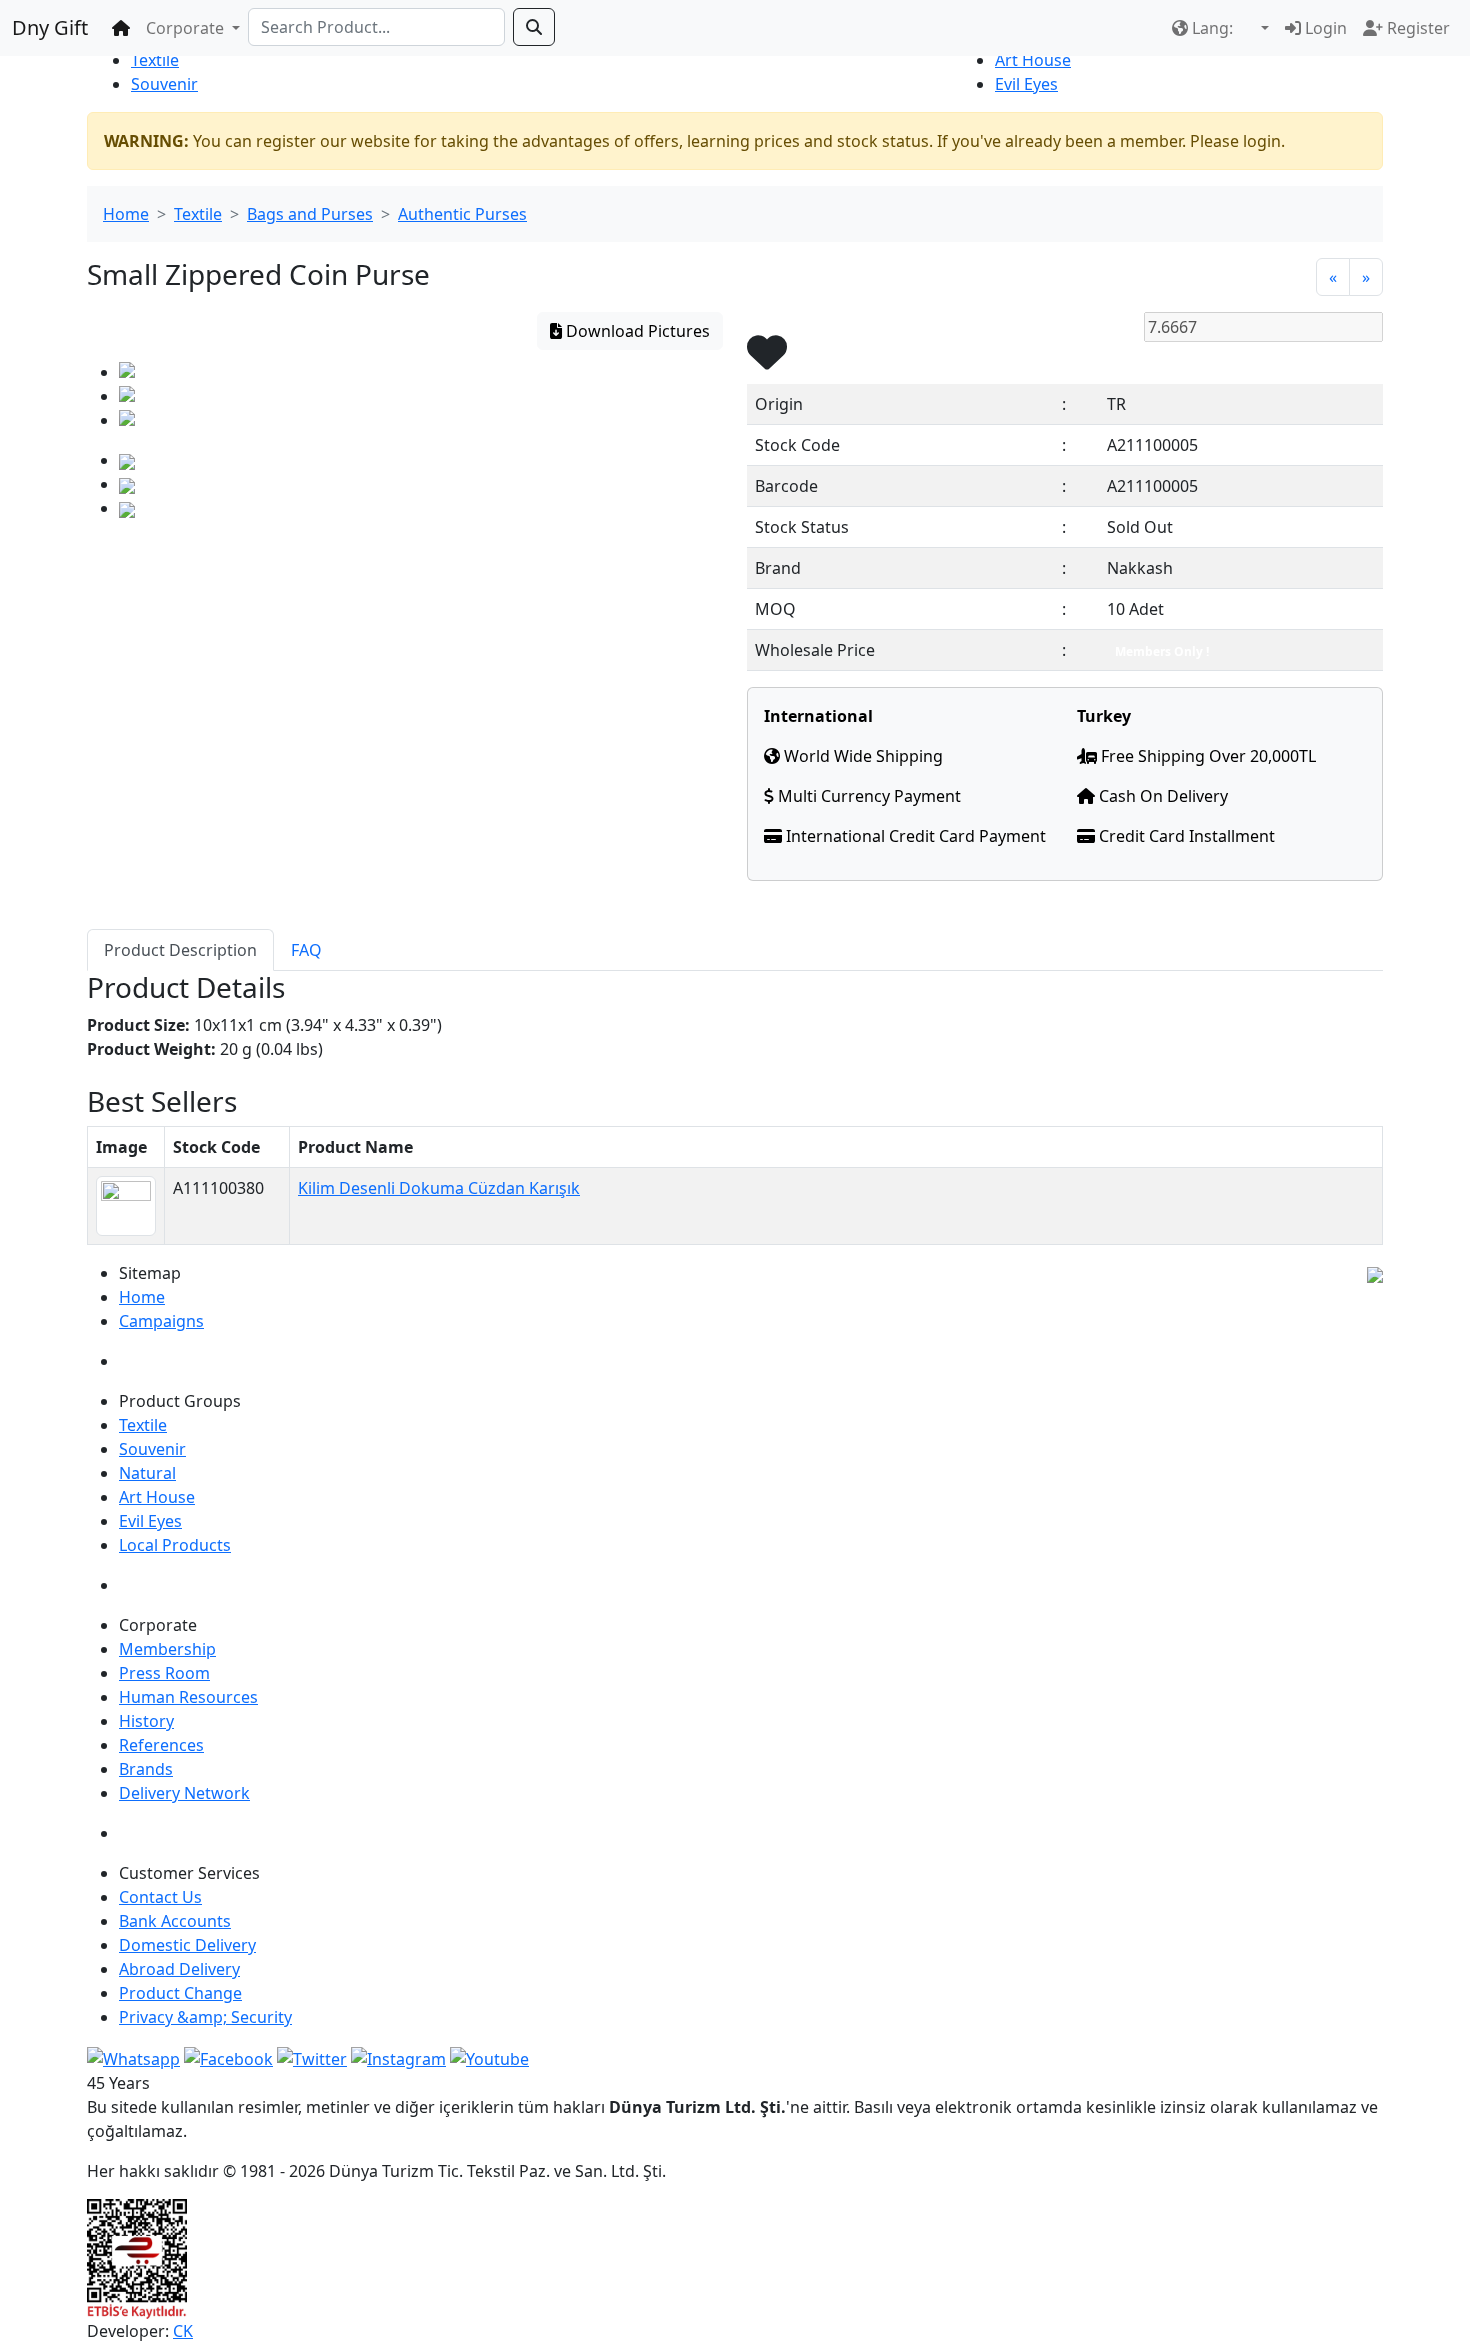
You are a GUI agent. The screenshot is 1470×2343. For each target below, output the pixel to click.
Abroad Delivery (179, 1969)
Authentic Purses (462, 214)
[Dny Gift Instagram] (398, 2057)
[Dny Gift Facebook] (133, 2057)
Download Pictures (636, 331)
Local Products (175, 1545)
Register (1416, 28)
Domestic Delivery (187, 1945)
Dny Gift (50, 27)
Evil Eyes (1026, 84)
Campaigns (161, 1321)
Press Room (164, 1673)
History (146, 1721)
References (161, 1745)
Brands (146, 1769)
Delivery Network (184, 1793)
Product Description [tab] (180, 950)
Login (1324, 28)
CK (183, 2331)
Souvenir (164, 84)
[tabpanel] (735, 1028)
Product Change (180, 1993)
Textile (155, 60)
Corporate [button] (187, 28)
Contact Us (160, 1897)
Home (126, 214)
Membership (167, 1649)
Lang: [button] (1212, 28)
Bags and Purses (310, 214)
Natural (147, 1473)
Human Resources (188, 1697)
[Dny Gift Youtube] (489, 2057)
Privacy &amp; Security (205, 2017)
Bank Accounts (175, 1921)
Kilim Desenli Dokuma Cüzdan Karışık (439, 1188)
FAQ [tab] (306, 950)
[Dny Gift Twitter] (312, 2057)
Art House (1033, 60)
